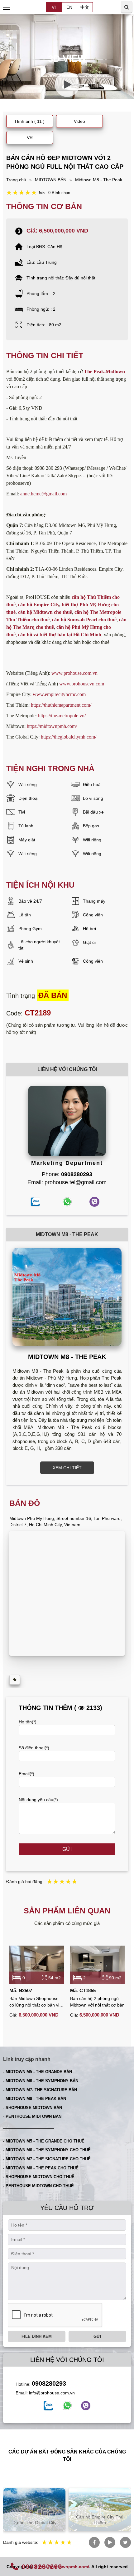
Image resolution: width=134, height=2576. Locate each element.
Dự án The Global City (34, 2523)
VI (54, 7)
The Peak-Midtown (104, 371)
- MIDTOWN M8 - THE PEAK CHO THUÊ (41, 2168)
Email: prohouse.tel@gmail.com (67, 1182)
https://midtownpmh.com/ (52, 726)
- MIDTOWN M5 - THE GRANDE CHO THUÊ (44, 2141)
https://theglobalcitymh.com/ (69, 737)
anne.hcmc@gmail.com (43, 494)
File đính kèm (37, 2336)
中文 (85, 7)
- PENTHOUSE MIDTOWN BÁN (32, 2116)
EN (69, 7)
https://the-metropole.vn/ (62, 716)
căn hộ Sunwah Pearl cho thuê (84, 620)
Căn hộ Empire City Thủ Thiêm (100, 2520)
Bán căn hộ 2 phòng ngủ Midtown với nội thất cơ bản (97, 2002)
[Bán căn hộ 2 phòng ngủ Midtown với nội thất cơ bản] (97, 1965)
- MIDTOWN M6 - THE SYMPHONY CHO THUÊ (47, 2150)
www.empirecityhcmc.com (59, 694)
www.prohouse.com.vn (74, 673)
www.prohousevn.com (82, 684)
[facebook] (48, 2406)
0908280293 (49, 2383)
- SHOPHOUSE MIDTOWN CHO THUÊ (39, 2177)
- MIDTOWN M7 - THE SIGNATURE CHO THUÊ (47, 2159)
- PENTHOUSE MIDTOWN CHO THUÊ (38, 2186)
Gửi (67, 1849)
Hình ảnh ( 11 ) (30, 121)
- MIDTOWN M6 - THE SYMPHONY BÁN (41, 2081)
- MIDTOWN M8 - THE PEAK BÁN (35, 2099)
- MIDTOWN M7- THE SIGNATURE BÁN (40, 2090)
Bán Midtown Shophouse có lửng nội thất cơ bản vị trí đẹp (34, 2002)
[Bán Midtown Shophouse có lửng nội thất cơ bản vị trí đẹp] (37, 1965)
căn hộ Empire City (39, 605)
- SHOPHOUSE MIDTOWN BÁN (33, 2108)
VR (30, 138)
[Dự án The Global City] (34, 2509)
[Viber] (86, 2406)
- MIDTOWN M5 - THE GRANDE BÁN (38, 2072)
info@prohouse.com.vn (52, 2393)
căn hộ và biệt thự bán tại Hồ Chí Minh (60, 635)
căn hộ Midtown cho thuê (45, 612)
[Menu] (7, 7)
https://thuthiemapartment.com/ (61, 705)
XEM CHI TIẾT (67, 1468)
